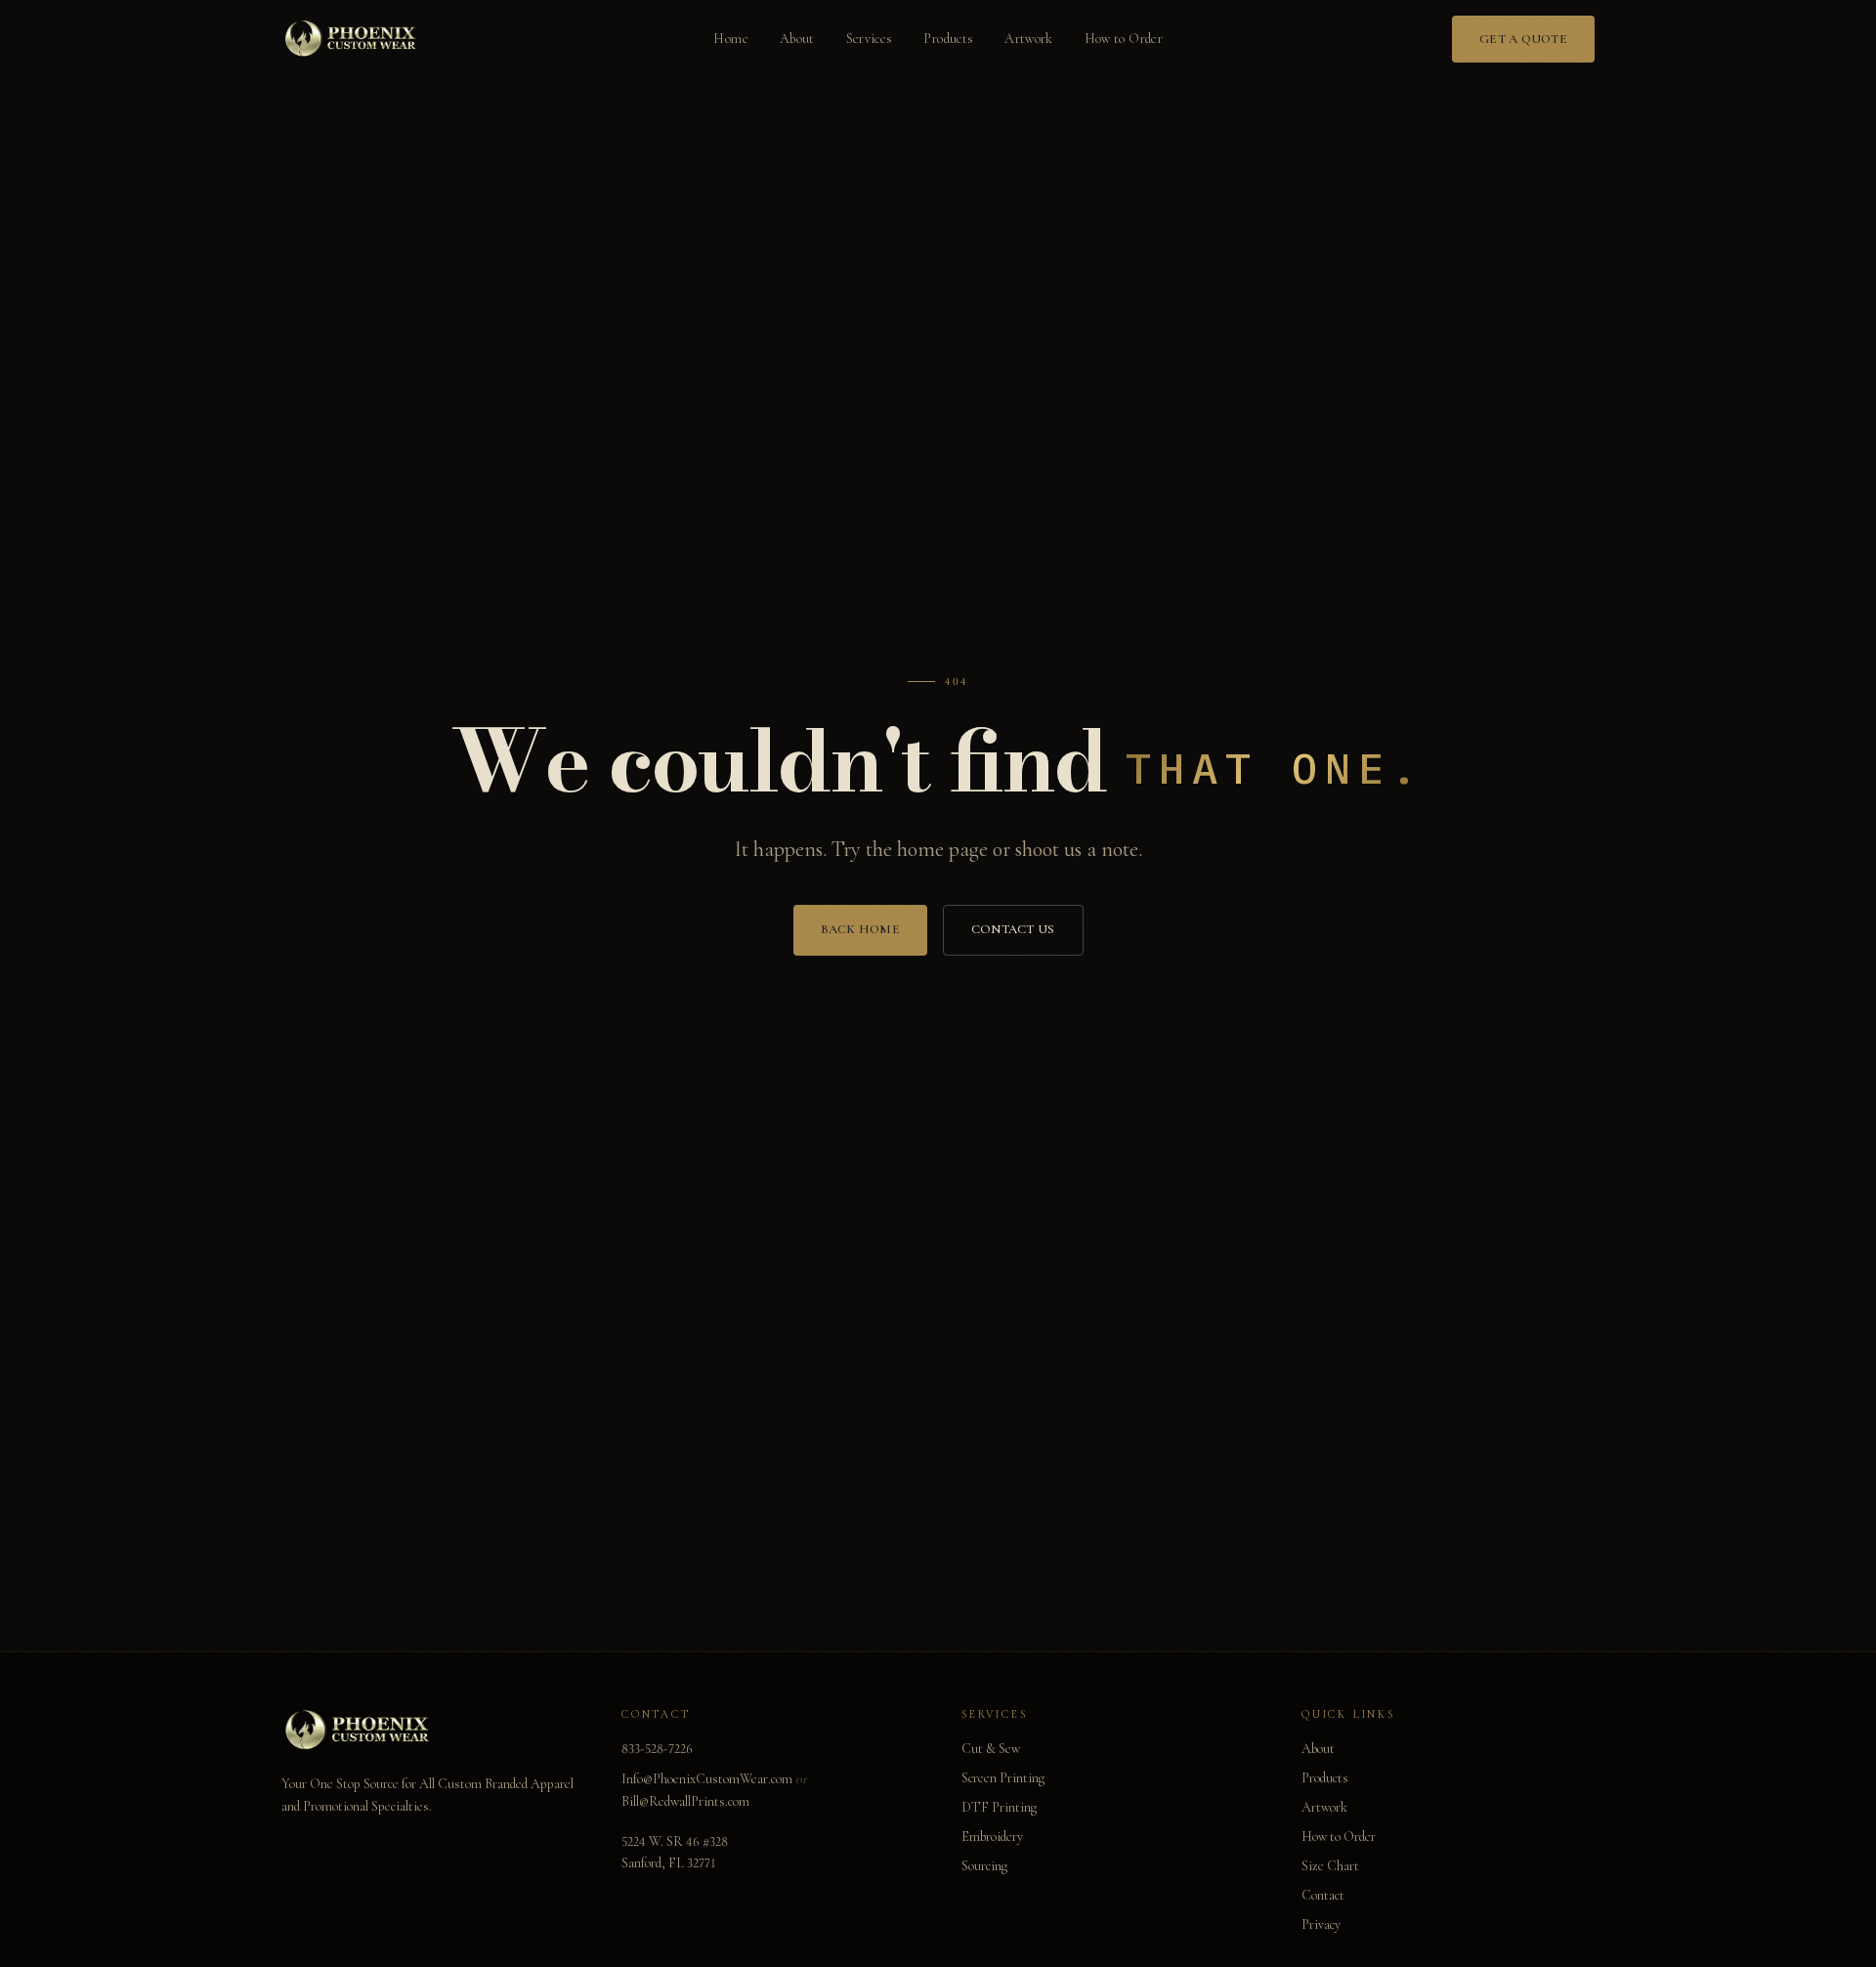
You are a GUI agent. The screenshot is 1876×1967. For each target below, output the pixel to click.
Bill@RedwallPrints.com (685, 1801)
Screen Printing (1003, 1778)
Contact (1323, 1895)
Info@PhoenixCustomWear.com (707, 1779)
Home (730, 39)
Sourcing (984, 1866)
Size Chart (1330, 1866)
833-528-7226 (657, 1749)
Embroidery (992, 1837)
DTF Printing (999, 1807)
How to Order (1124, 39)
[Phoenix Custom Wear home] (353, 39)
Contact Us (1013, 929)
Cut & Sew (991, 1749)
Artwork (1028, 39)
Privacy (1321, 1924)
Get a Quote (1523, 39)
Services (870, 39)
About (797, 39)
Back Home (860, 929)
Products (948, 39)
